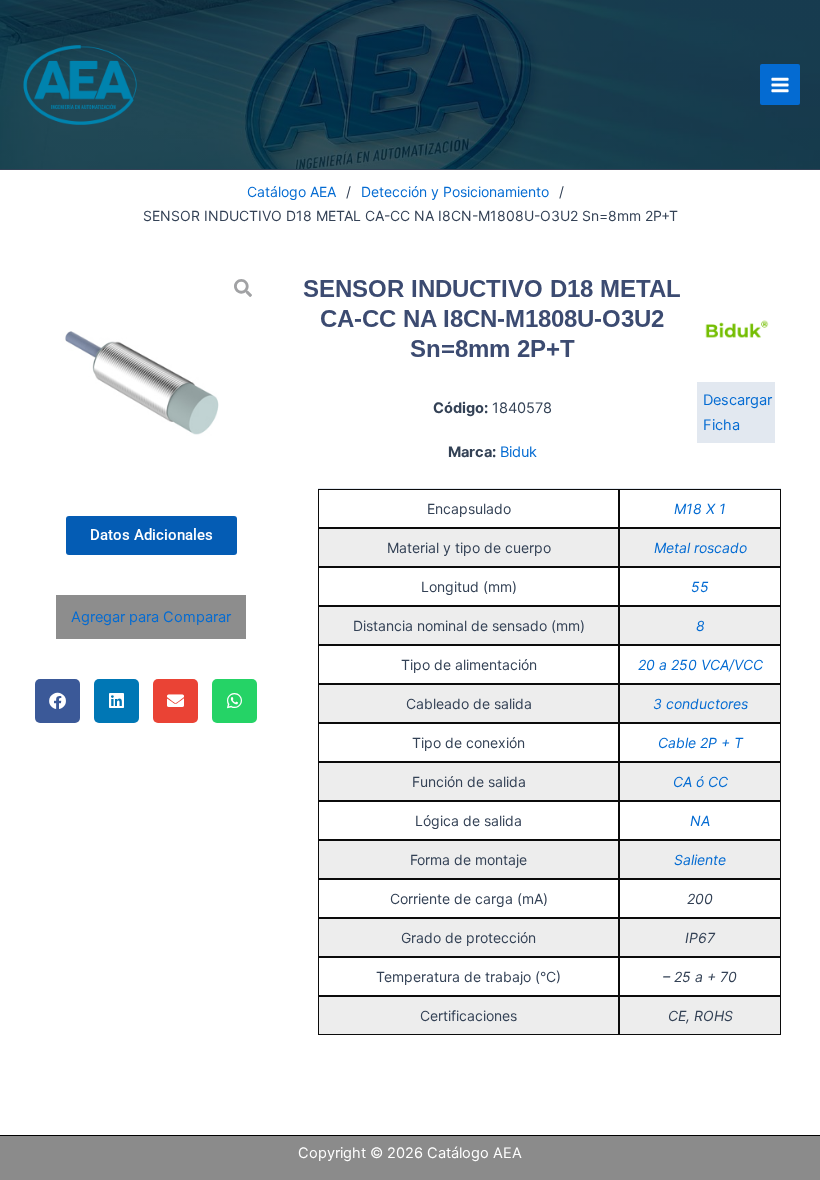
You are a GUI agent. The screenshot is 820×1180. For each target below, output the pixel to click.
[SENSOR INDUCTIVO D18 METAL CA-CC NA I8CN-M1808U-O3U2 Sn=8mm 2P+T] (151, 379)
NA (700, 820)
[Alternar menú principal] (780, 84)
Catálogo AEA (291, 191)
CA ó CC (700, 781)
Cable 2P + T (700, 742)
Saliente (700, 859)
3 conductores (700, 703)
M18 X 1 (700, 508)
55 (700, 586)
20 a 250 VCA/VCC (700, 664)
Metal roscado (700, 547)
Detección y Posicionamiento (455, 191)
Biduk (518, 452)
